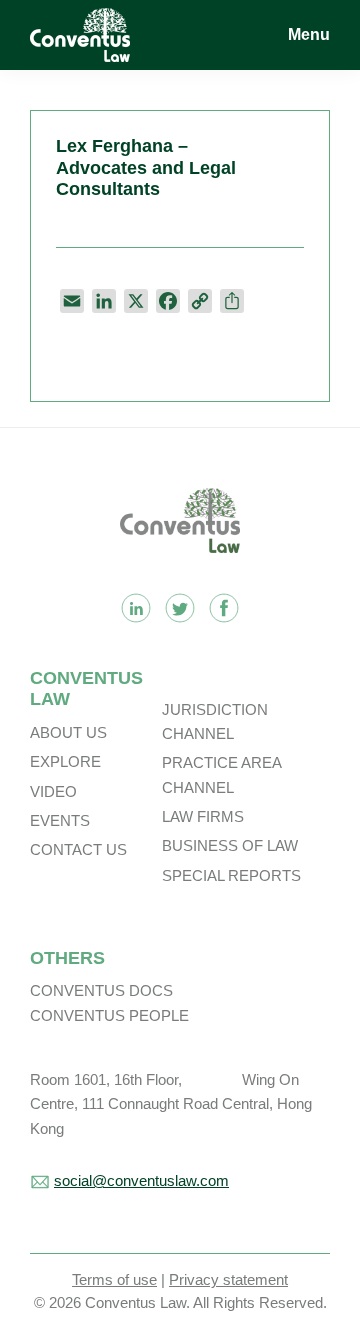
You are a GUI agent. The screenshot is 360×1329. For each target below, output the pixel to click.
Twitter (180, 608)
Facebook (224, 608)
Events (60, 820)
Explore (65, 761)
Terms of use (114, 1279)
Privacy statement (228, 1279)
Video (53, 791)
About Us (68, 732)
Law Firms (203, 816)
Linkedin (136, 608)
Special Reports (231, 875)
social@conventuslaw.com (141, 1180)
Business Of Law (230, 845)
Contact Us (78, 849)
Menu (309, 34)
